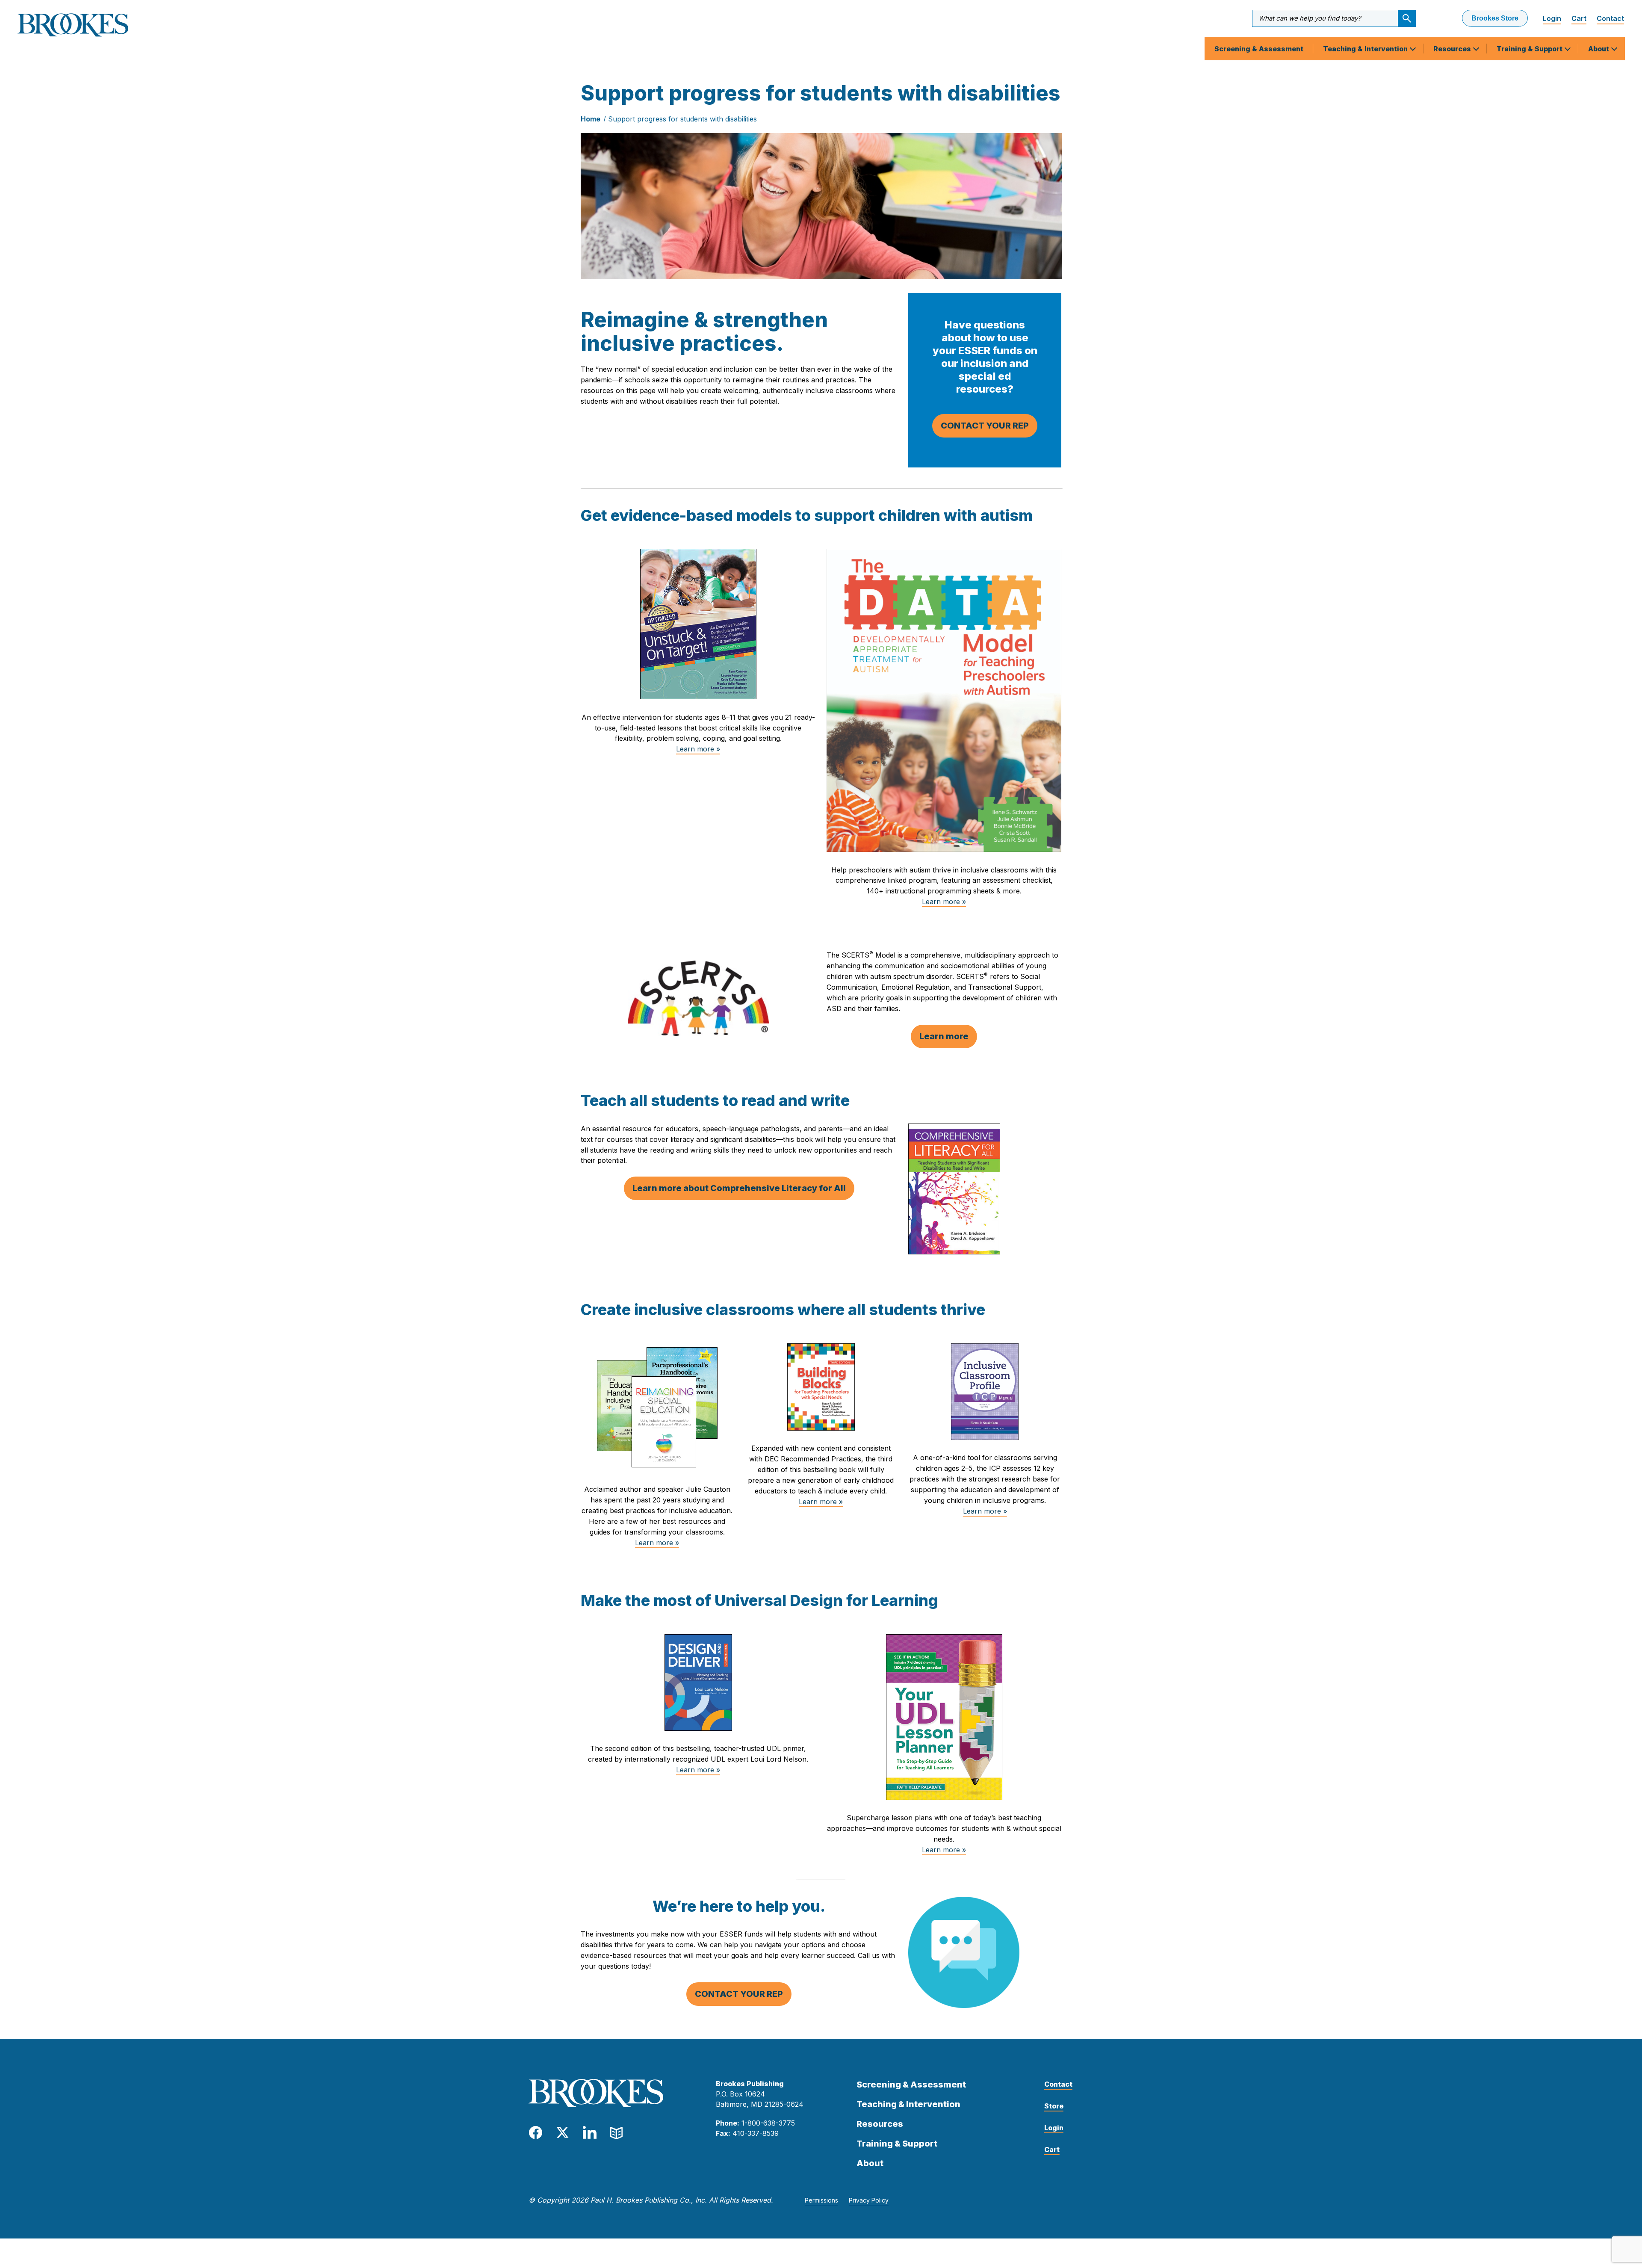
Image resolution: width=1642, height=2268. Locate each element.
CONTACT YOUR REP (985, 426)
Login (1552, 18)
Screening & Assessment (1259, 49)
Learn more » (698, 749)
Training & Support (1530, 49)
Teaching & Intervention (1366, 49)
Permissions (821, 2200)
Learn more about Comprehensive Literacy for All (739, 1188)
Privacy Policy (869, 2200)
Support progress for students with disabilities (682, 119)
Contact (1610, 18)
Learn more (944, 1036)
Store (1054, 2106)
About (1599, 49)
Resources (1453, 49)
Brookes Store (1495, 18)
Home (591, 119)
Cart (1579, 18)
